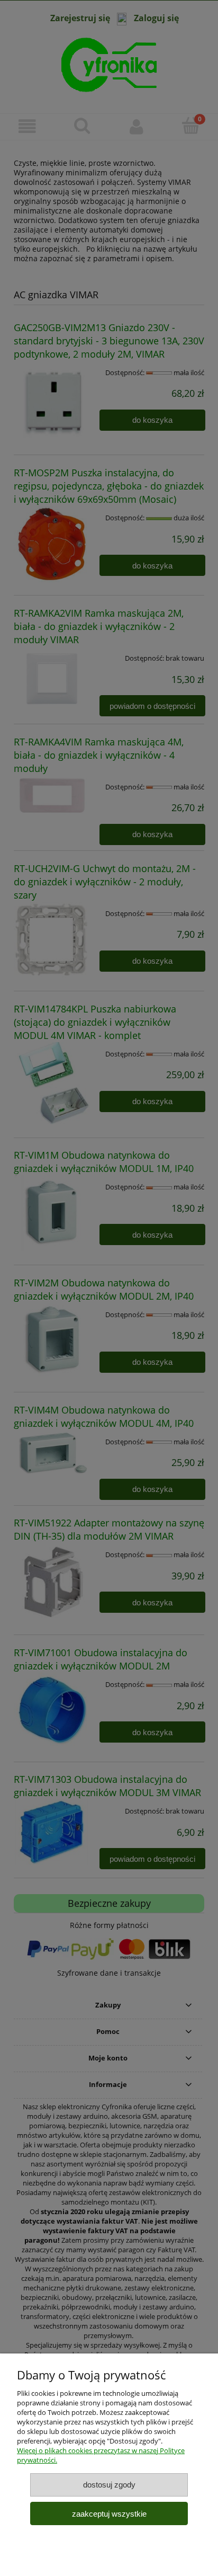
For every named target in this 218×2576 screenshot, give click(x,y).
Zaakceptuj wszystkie (109, 2514)
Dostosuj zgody (109, 2485)
